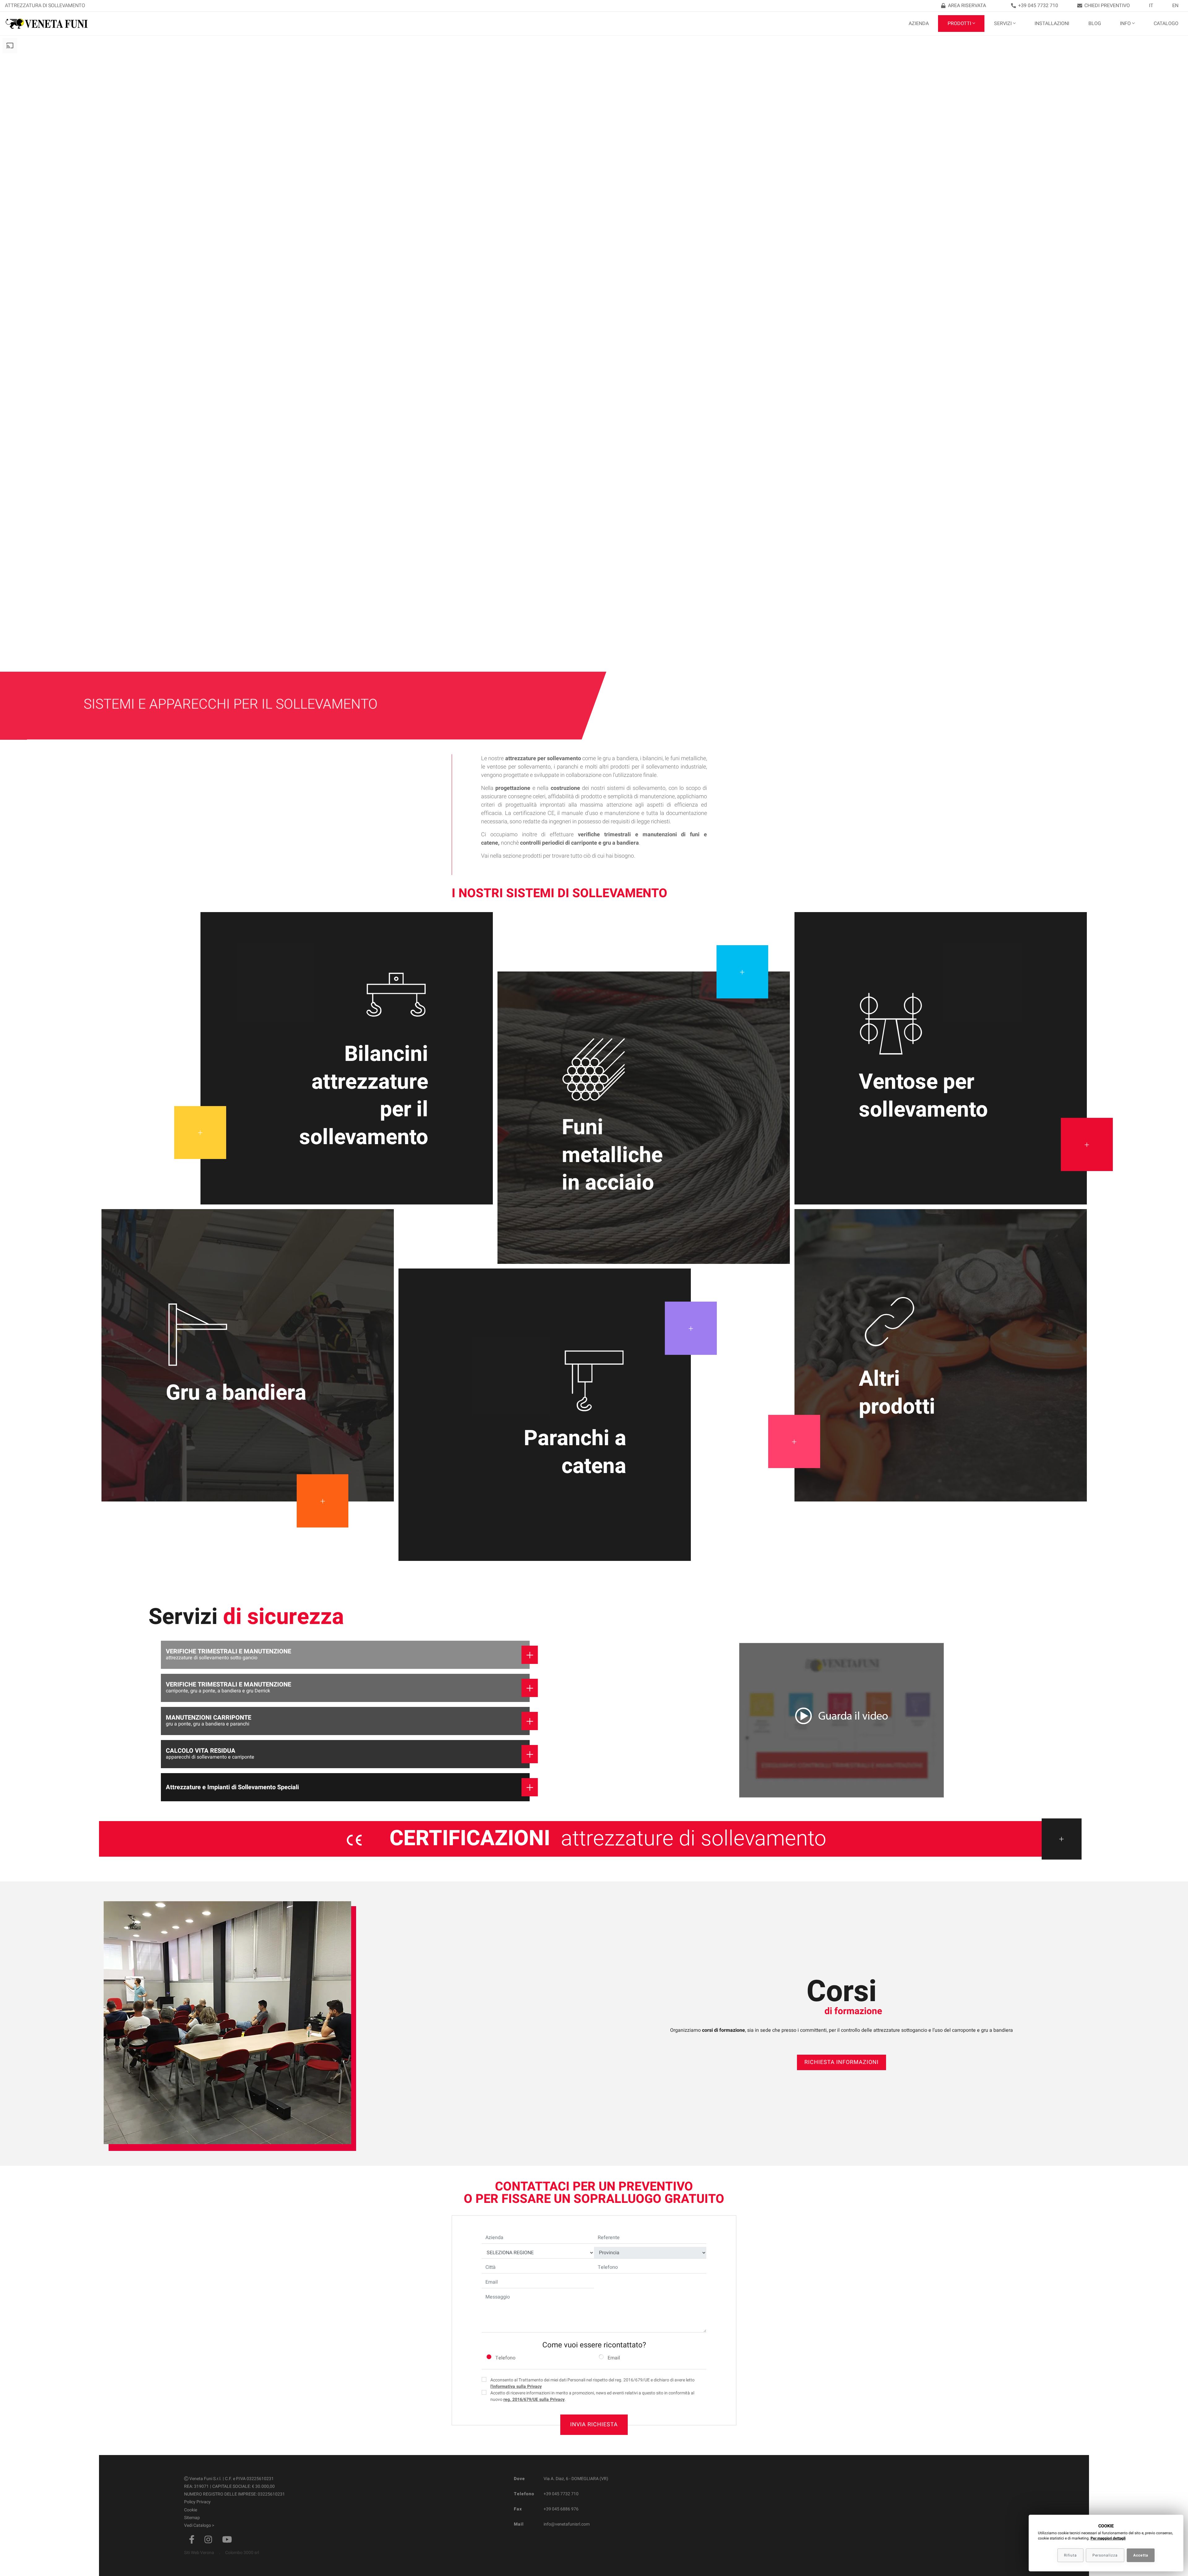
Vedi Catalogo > (199, 2525)
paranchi (568, 767)
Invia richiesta (594, 2425)
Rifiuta (1070, 2555)
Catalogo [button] (1166, 24)
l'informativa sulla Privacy (516, 2386)
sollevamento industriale (676, 767)
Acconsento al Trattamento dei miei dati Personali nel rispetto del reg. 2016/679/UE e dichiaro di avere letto (592, 2383)
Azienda (919, 24)
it (1151, 6)
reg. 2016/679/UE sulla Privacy (534, 2399)
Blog (1095, 24)
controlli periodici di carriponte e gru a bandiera (579, 843)
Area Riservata (967, 6)
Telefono (505, 2358)
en (1175, 6)
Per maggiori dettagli (1108, 2538)
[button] (841, 1721)
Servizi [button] (1003, 24)
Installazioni (1052, 24)
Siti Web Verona (199, 2553)
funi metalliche (688, 758)
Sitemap (192, 2518)
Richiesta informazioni (841, 2062)
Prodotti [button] (959, 24)
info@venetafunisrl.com (567, 2524)
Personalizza (1105, 2555)
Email (614, 2358)
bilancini (653, 758)
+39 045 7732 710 (1038, 6)
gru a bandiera (620, 758)
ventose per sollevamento (519, 767)
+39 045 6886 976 (561, 2509)
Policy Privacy (197, 2502)
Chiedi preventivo (1107, 6)
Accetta (1141, 2555)
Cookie (191, 2510)
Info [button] (1125, 24)
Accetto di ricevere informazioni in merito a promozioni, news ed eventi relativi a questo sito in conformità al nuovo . (592, 2396)
